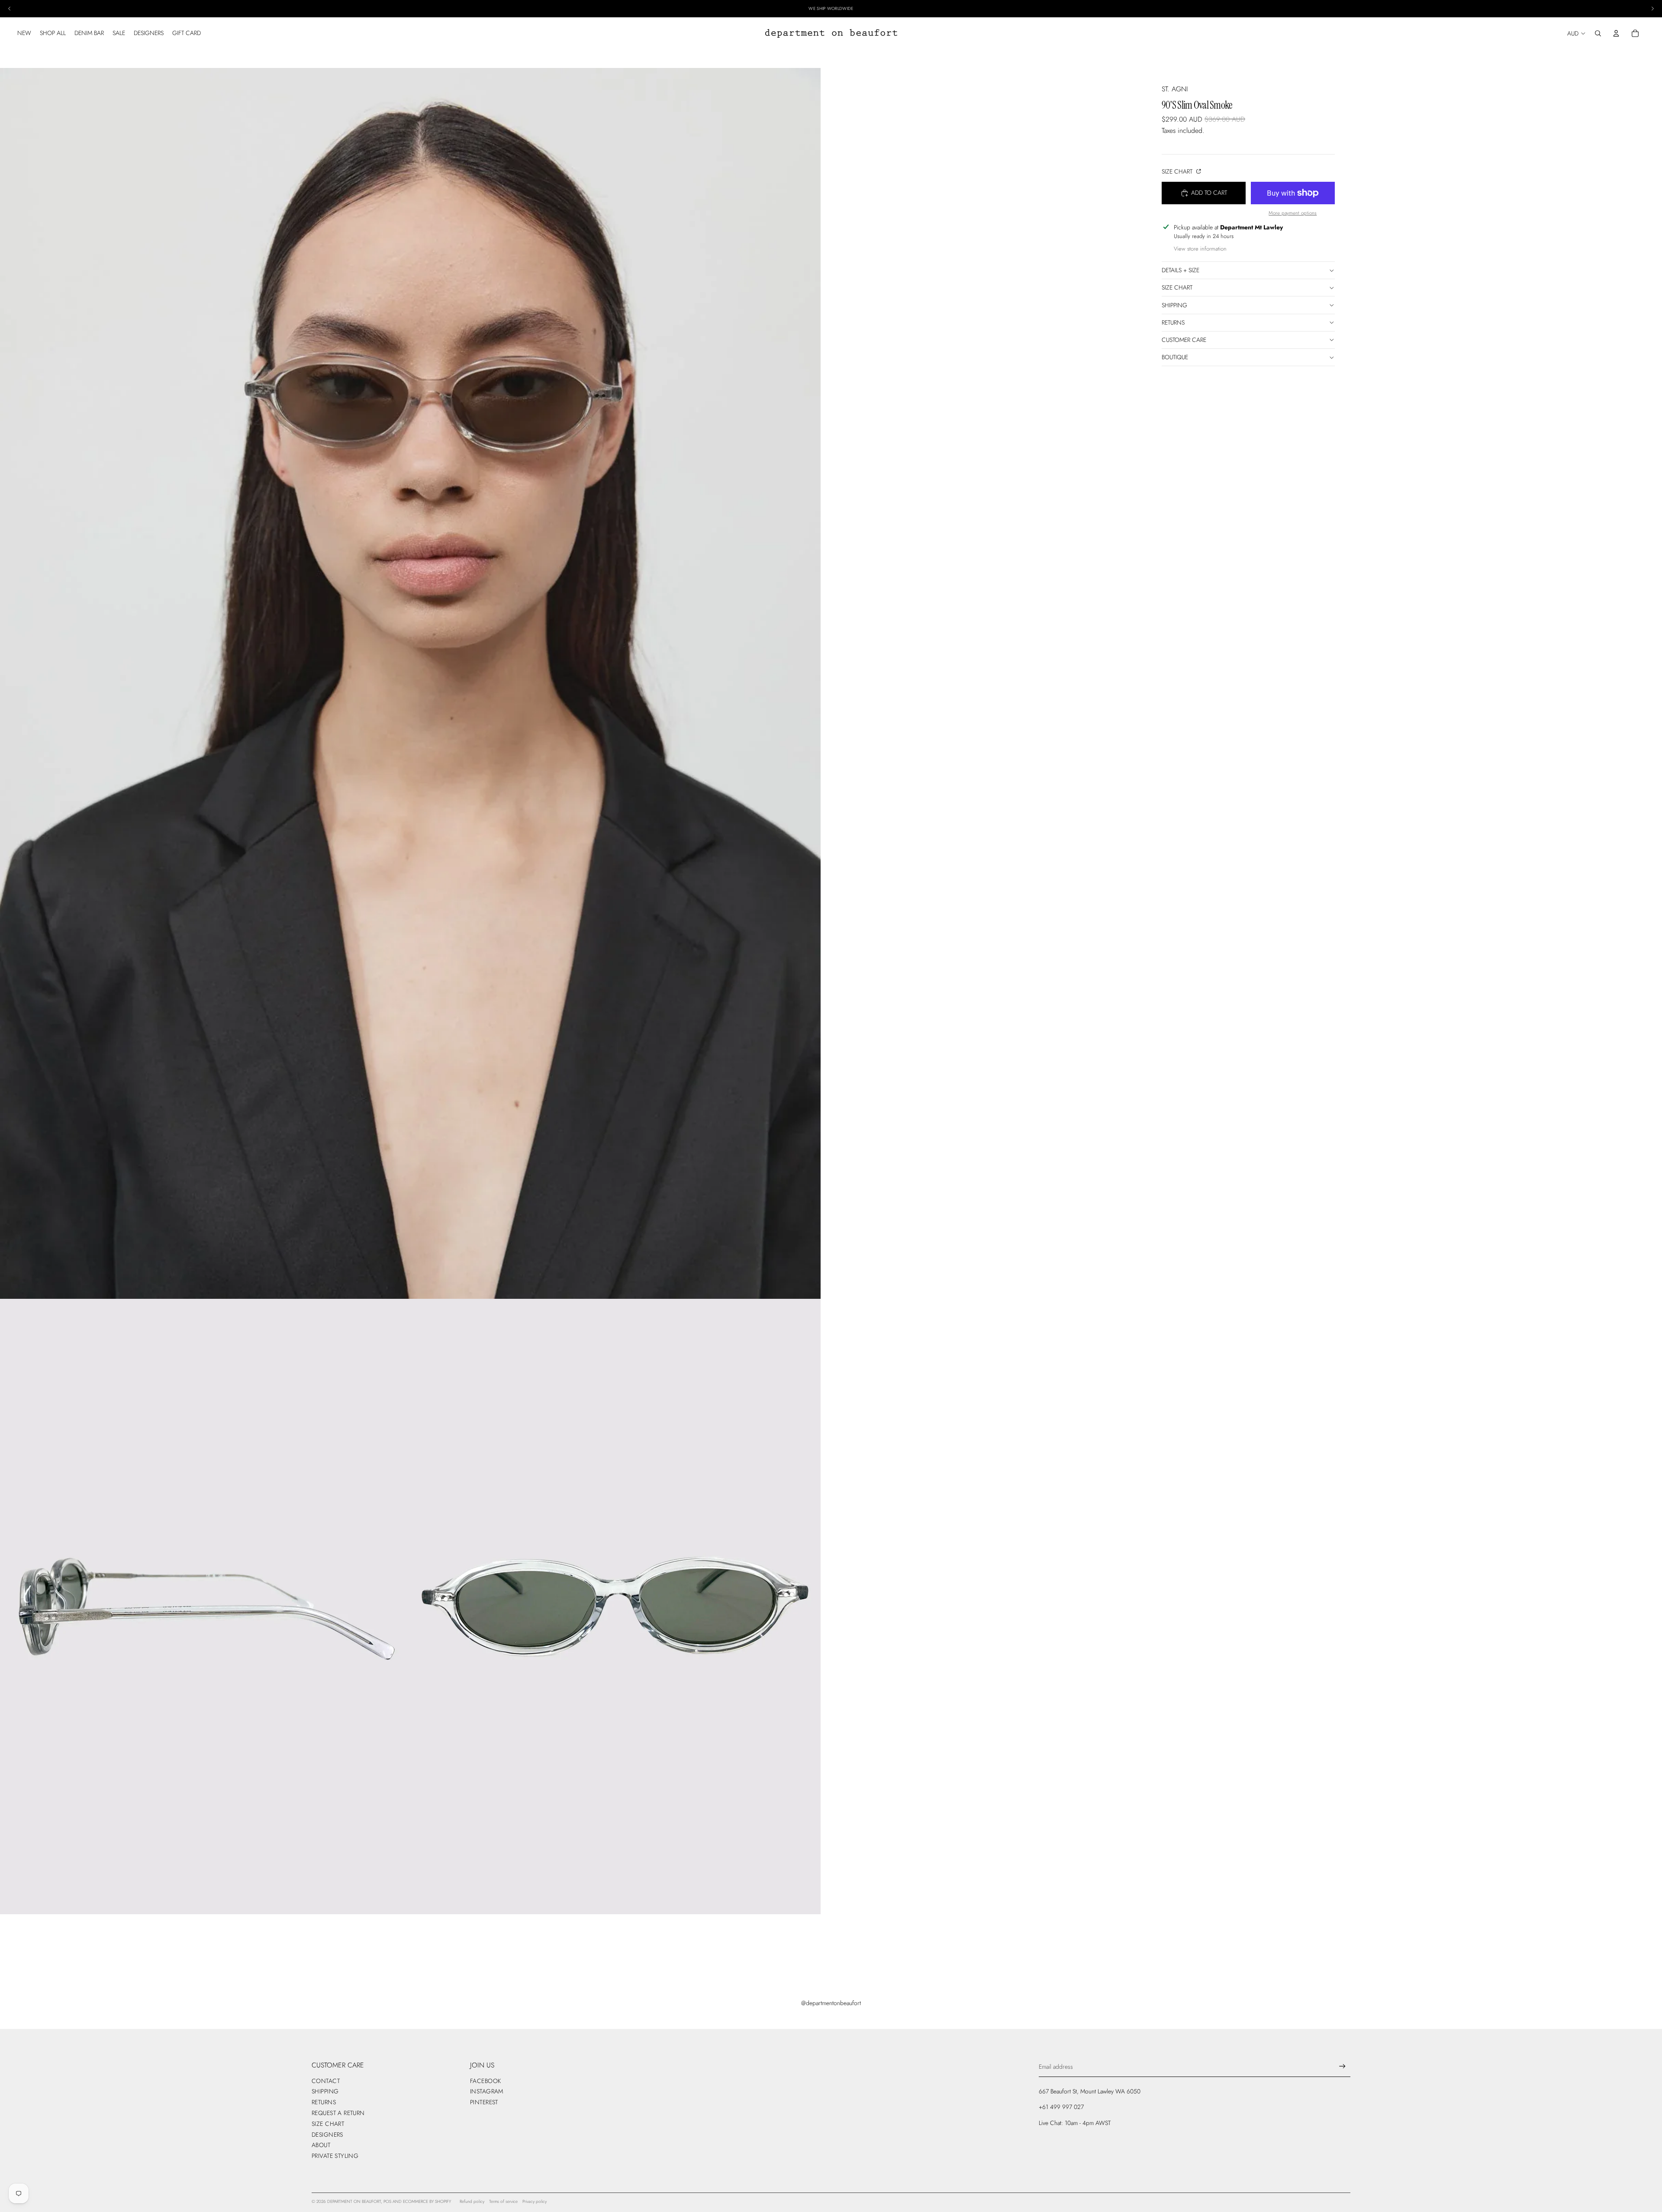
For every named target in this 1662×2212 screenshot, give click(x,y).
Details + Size (1180, 270)
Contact (326, 2081)
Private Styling (335, 2156)
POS (387, 2201)
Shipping (1174, 305)
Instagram (487, 2091)
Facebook (485, 2081)
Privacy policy (535, 2201)
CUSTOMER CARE (1184, 340)
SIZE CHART (1177, 287)
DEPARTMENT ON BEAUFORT (354, 2201)
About (321, 2145)
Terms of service (503, 2201)
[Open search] (1598, 33)
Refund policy (472, 2201)
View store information (1200, 249)
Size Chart (1178, 171)
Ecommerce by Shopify (427, 2201)
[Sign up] (1342, 2066)
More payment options (1293, 213)
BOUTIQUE (1175, 357)
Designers (327, 2135)
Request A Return (338, 2113)
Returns (1173, 322)
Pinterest (484, 2102)
